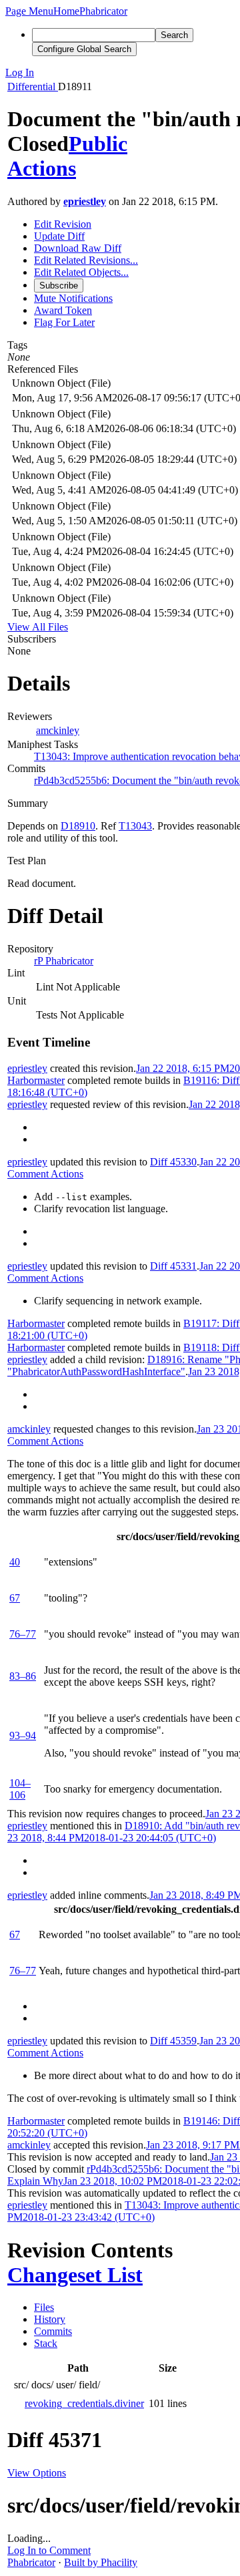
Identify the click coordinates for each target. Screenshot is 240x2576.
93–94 (23, 1735)
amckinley (58, 730)
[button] (29, 11)
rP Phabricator (64, 961)
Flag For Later (64, 322)
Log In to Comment (49, 2550)
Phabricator (31, 2562)
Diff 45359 (173, 2041)
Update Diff (59, 236)
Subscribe (59, 286)
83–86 (23, 1676)
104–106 (20, 1789)
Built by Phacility (101, 2562)
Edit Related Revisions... (86, 260)
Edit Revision (63, 224)
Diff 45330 (173, 1162)
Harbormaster (36, 1080)
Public (98, 144)
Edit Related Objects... (81, 272)
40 (15, 1562)
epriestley (85, 201)
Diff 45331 (173, 1266)
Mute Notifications (73, 298)
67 (15, 1598)
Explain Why (35, 2181)
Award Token (63, 310)
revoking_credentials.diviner (84, 2403)
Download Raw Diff (78, 248)
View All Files (38, 627)
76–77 (23, 1634)
